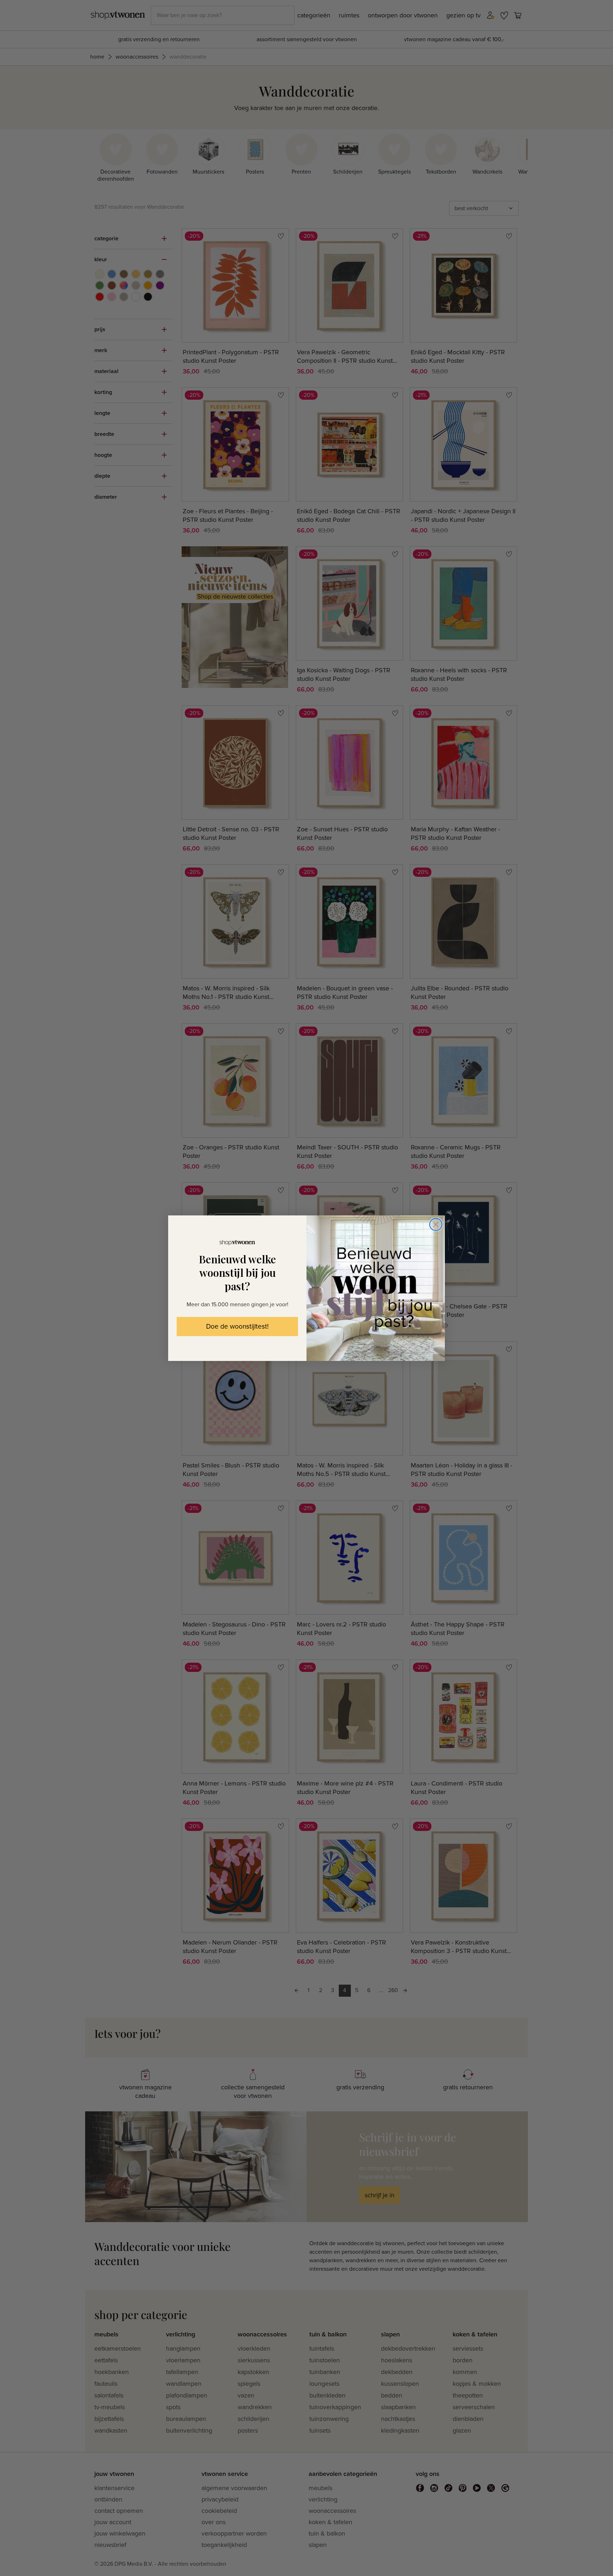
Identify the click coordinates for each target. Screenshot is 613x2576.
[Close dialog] (436, 1224)
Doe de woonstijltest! (237, 1327)
